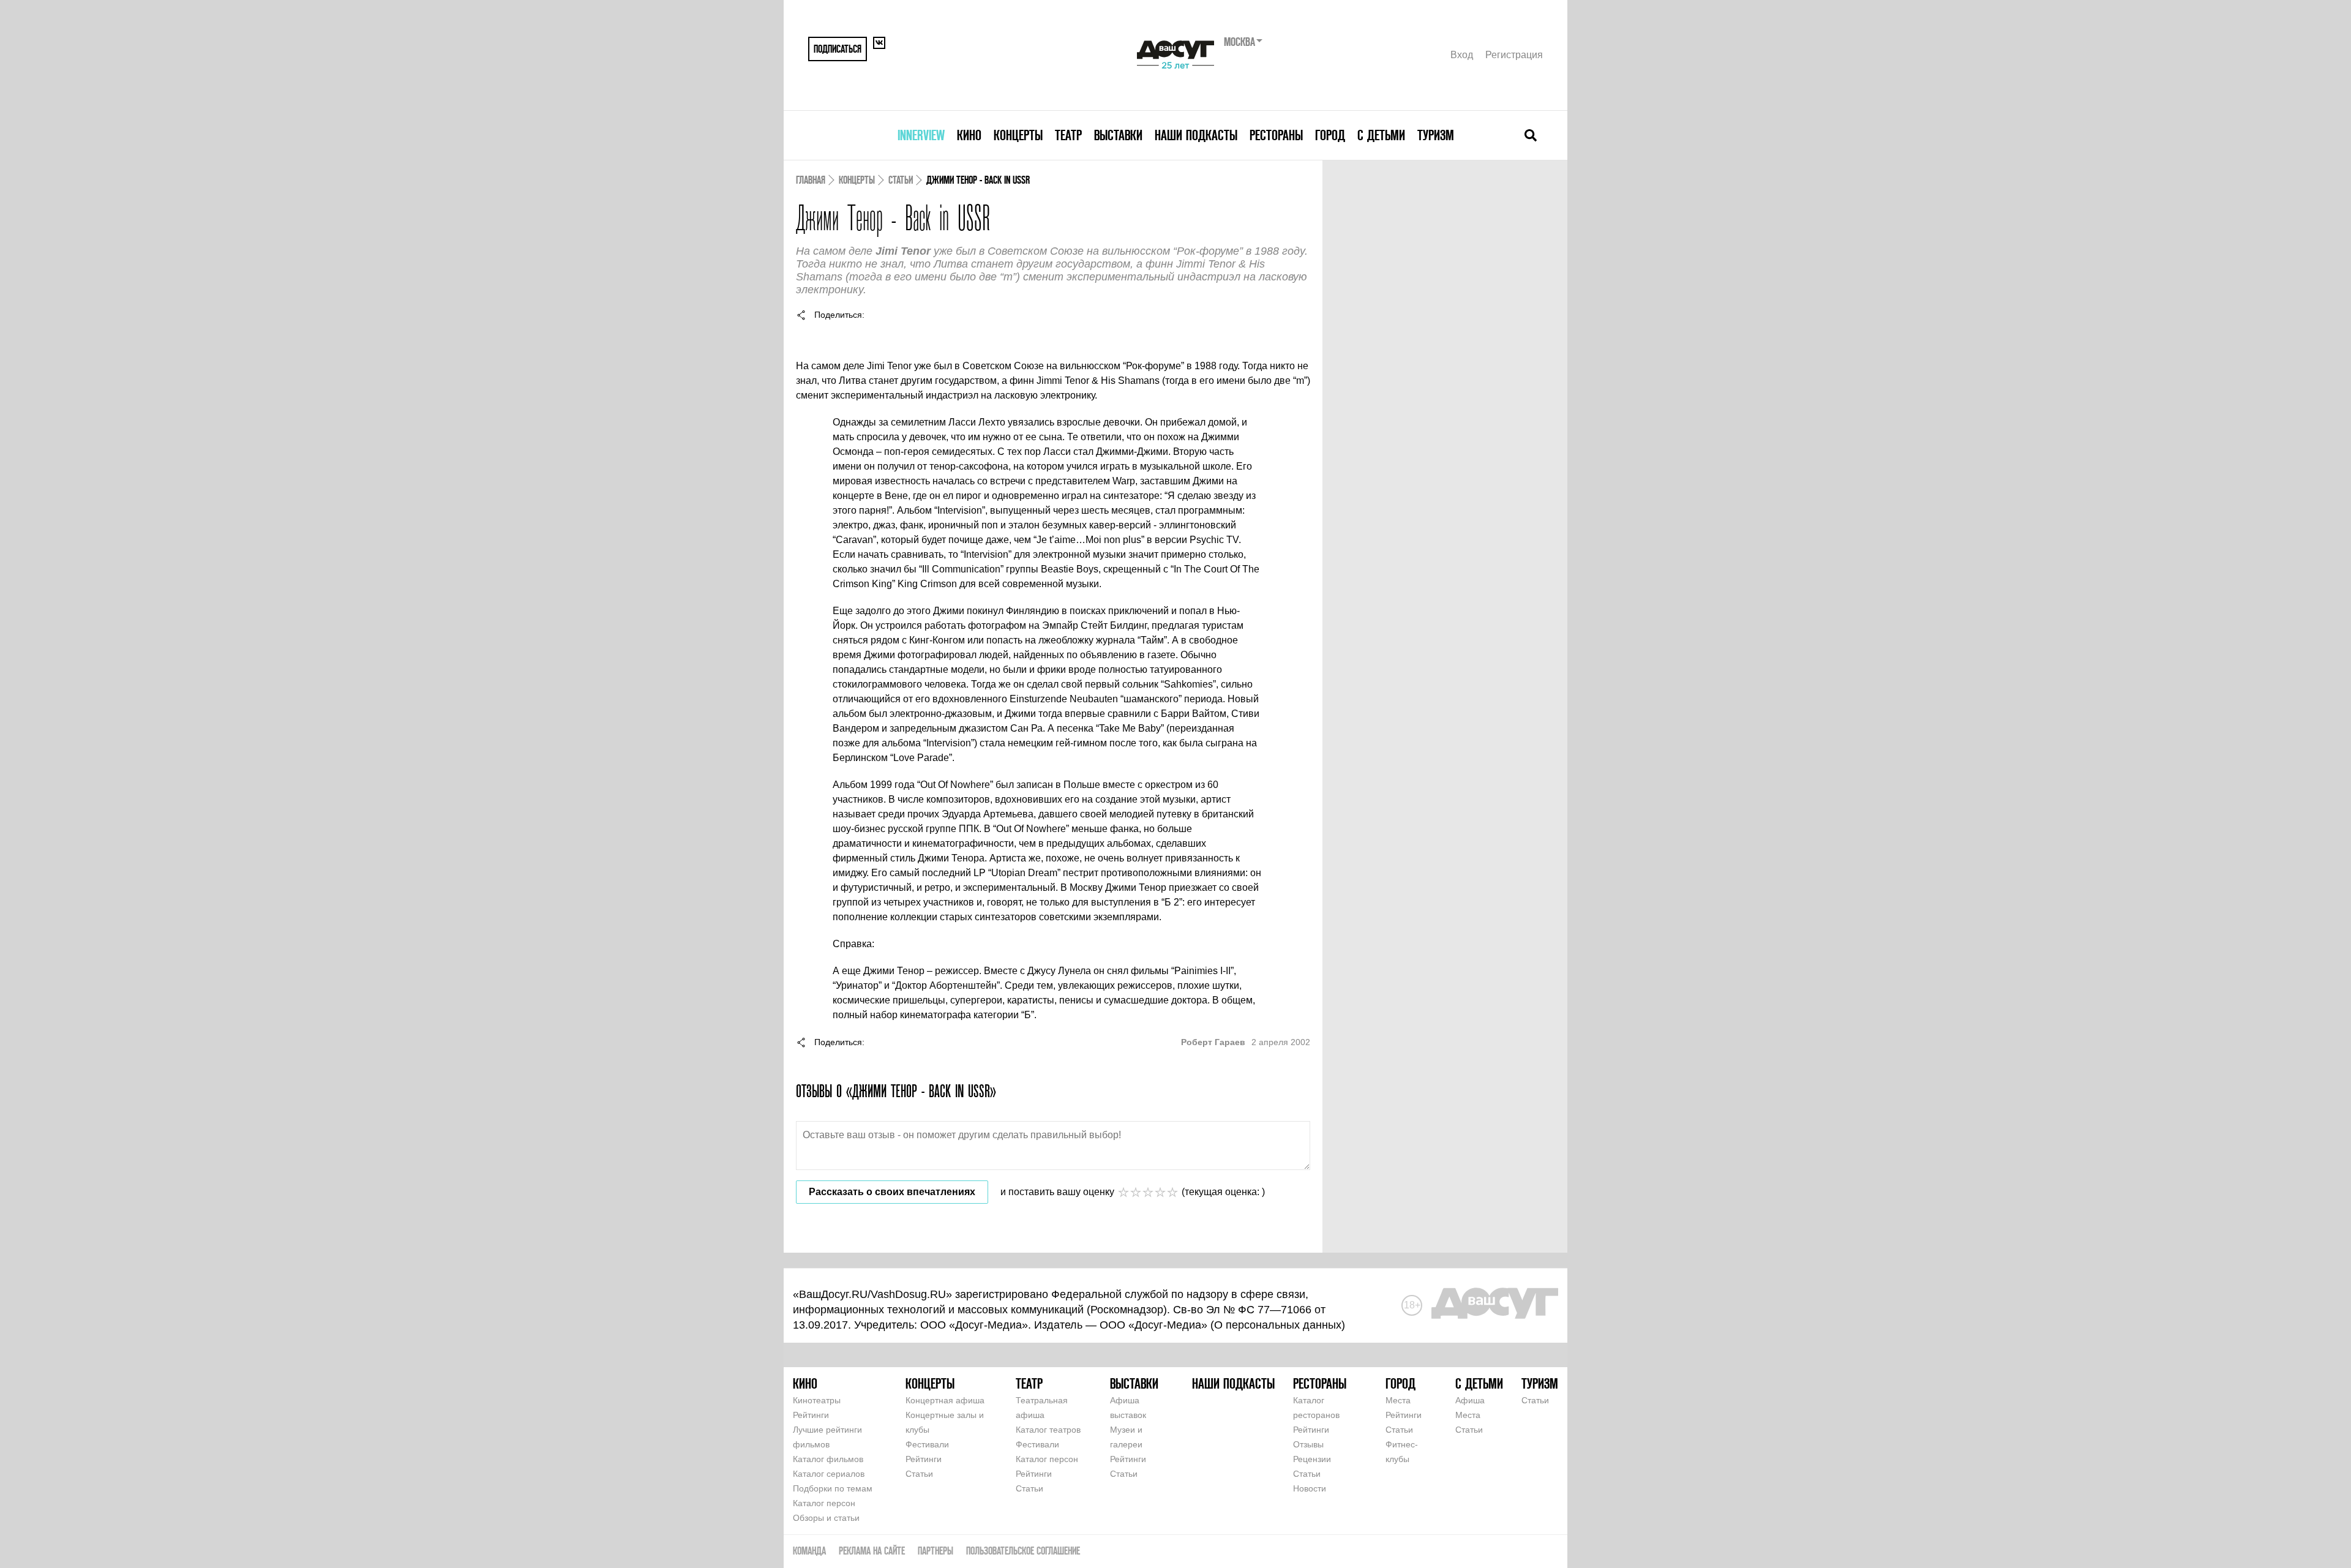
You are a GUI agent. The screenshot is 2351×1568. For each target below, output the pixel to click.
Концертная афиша (945, 1400)
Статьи (901, 180)
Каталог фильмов (828, 1459)
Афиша (1470, 1400)
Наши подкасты (1196, 135)
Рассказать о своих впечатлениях (892, 1192)
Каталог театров (1048, 1430)
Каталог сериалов (829, 1474)
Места (1398, 1400)
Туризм (1436, 135)
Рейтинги (811, 1415)
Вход (1462, 55)
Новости (1310, 1488)
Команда (809, 1551)
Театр (1068, 135)
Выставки (1118, 135)
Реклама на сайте (872, 1551)
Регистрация (1514, 55)
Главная (811, 180)
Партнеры (936, 1551)
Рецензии (1312, 1459)
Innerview (921, 135)
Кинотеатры (817, 1400)
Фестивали (927, 1444)
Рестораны (1276, 135)
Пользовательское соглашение (1023, 1551)
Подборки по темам (833, 1488)
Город (1330, 135)
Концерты (1018, 135)
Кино (969, 135)
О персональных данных (1278, 1325)
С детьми (1381, 135)
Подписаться (838, 49)
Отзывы (1308, 1444)
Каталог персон (824, 1503)
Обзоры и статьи (826, 1518)
